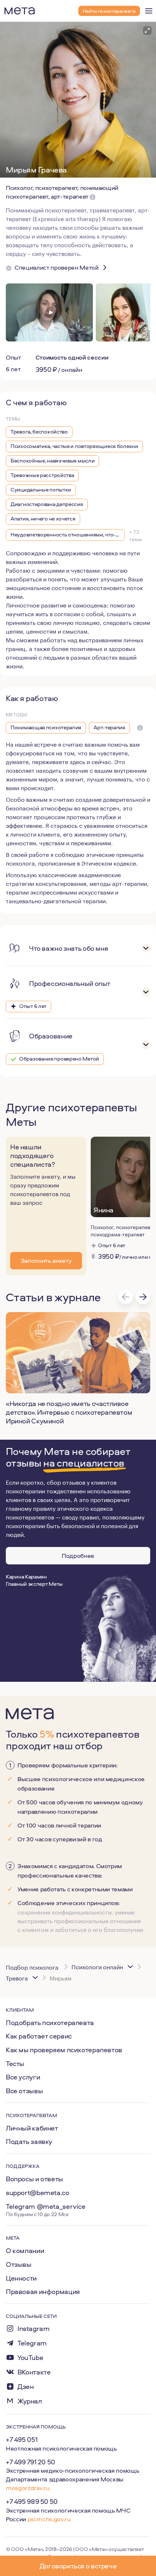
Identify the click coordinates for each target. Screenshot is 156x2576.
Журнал (30, 2401)
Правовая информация (43, 2291)
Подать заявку (29, 2141)
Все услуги (23, 2077)
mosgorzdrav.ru (28, 2488)
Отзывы (19, 2264)
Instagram (34, 2329)
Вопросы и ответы (34, 2179)
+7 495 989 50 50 (32, 2501)
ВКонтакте (34, 2372)
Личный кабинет (32, 2128)
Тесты (15, 2063)
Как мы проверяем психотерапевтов (64, 2050)
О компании (25, 2251)
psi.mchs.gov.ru (49, 2519)
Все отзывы (24, 2091)
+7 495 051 (22, 2439)
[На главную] (20, 11)
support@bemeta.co (38, 2193)
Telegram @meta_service (46, 2206)
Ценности (21, 2278)
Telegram (32, 2343)
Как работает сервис (39, 2036)
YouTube (30, 2358)
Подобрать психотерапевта (50, 2023)
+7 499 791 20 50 (30, 2462)
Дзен (25, 2387)
